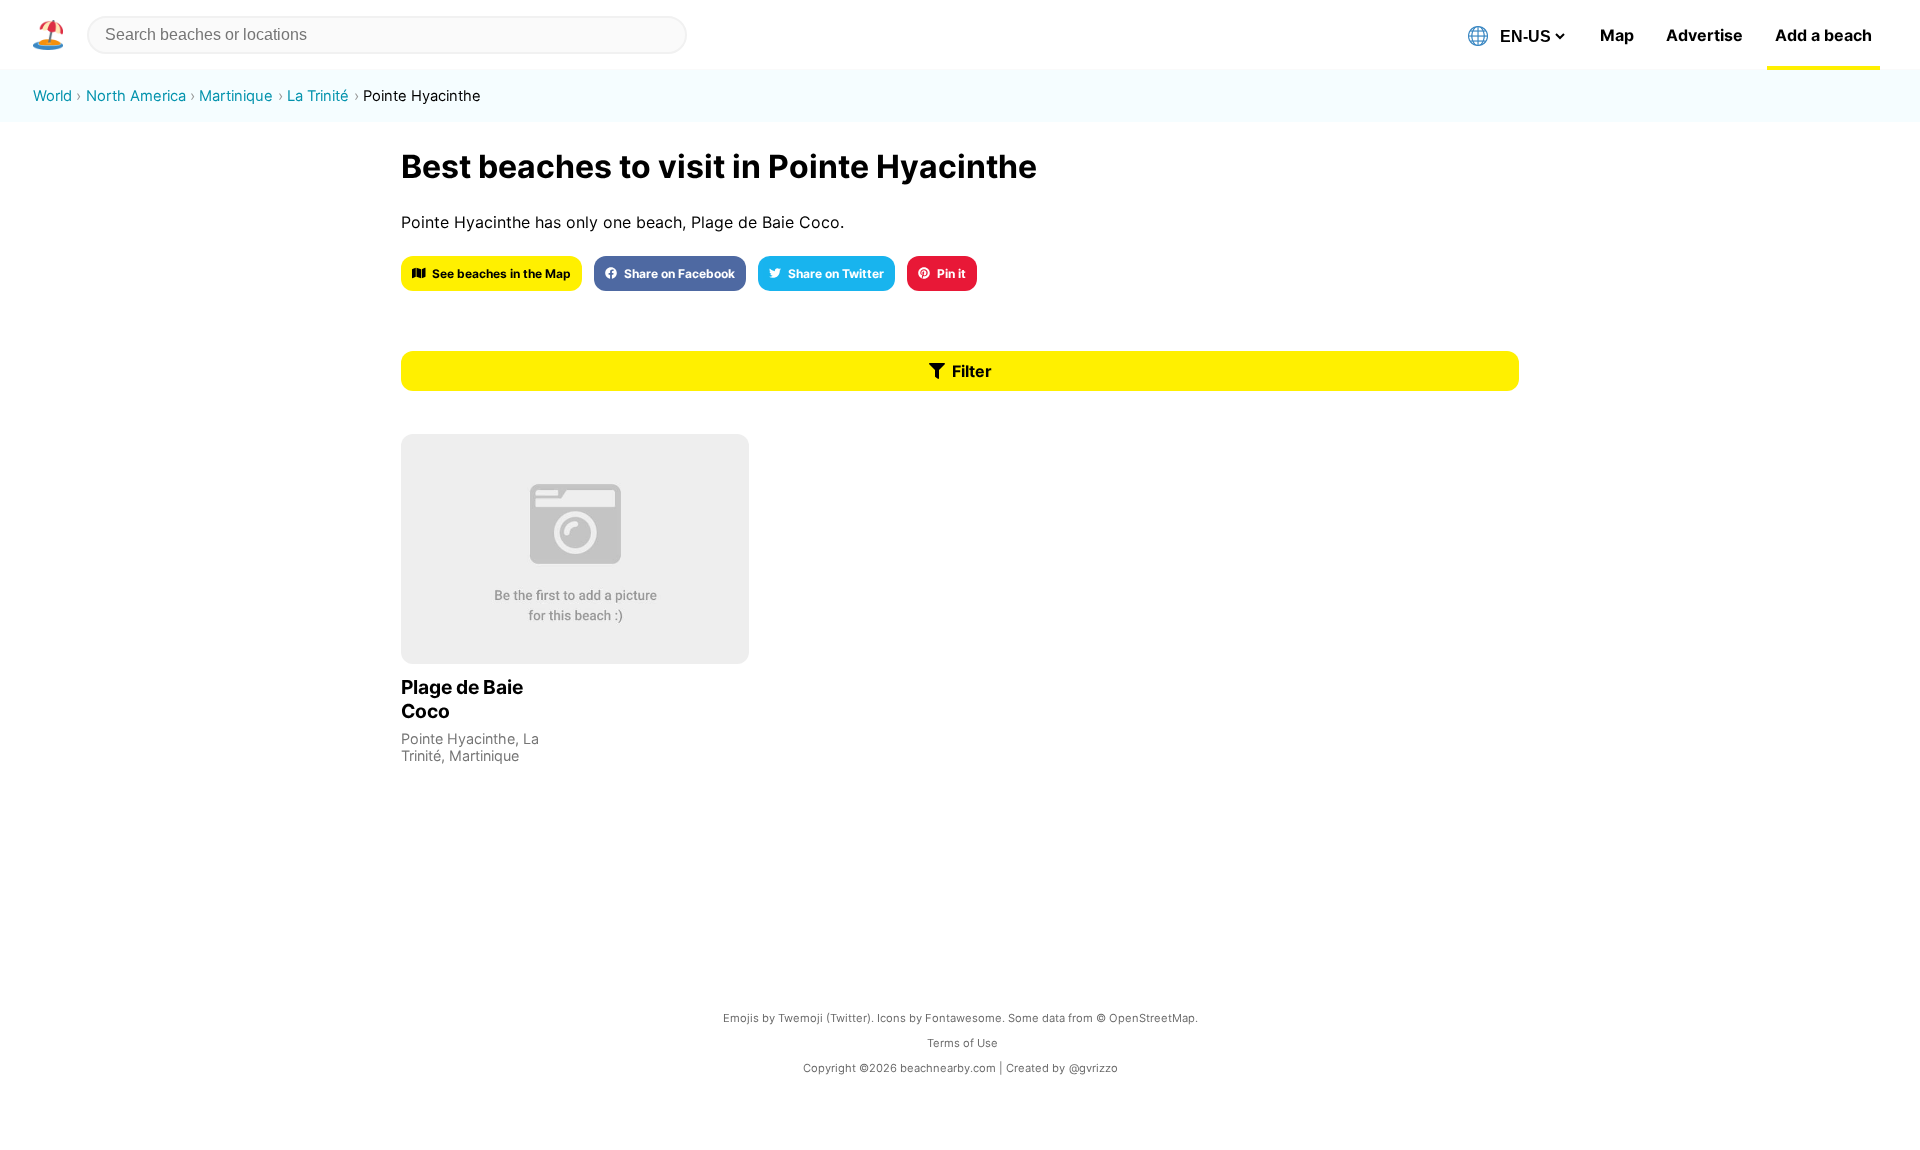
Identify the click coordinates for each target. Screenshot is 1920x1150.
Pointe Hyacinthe (458, 738)
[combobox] (387, 35)
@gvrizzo (1093, 1068)
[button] (52, 35)
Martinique (484, 755)
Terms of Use (962, 1043)
